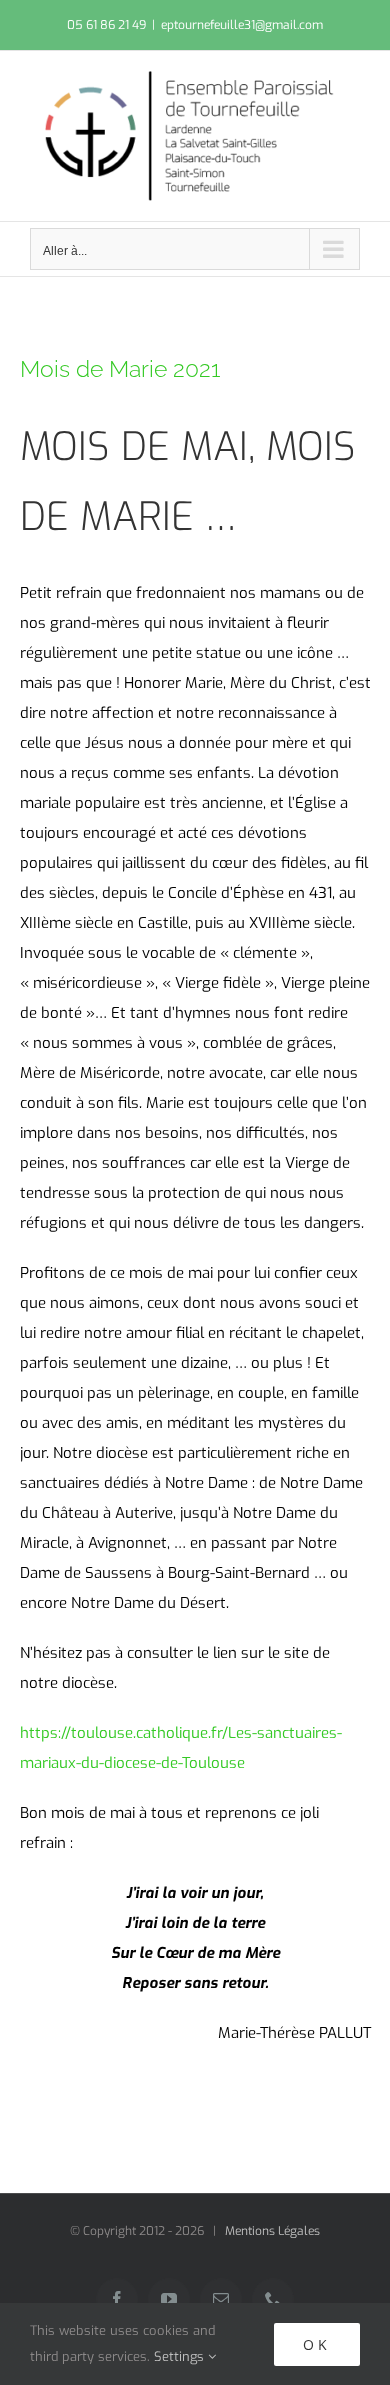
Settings (181, 2356)
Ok (317, 2344)
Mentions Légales (272, 2231)
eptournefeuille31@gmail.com (242, 25)
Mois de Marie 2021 (120, 368)
